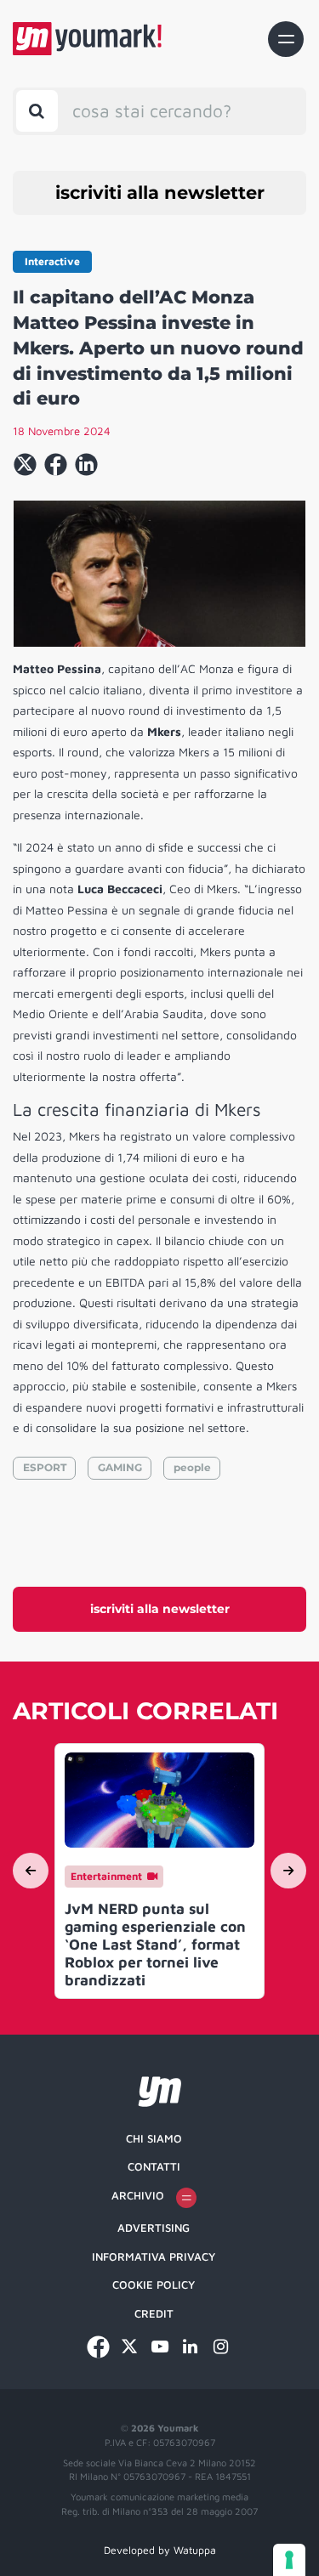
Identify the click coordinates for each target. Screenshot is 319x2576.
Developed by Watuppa (160, 2550)
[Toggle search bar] (37, 111)
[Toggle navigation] (286, 39)
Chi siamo (154, 2138)
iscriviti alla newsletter (160, 192)
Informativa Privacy (154, 2256)
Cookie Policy (154, 2284)
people (192, 1467)
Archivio (138, 2195)
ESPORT (45, 1467)
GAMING (120, 1467)
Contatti (154, 2166)
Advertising (154, 2228)
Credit (154, 2313)
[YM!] (87, 39)
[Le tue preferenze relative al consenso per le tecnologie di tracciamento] (289, 2560)
